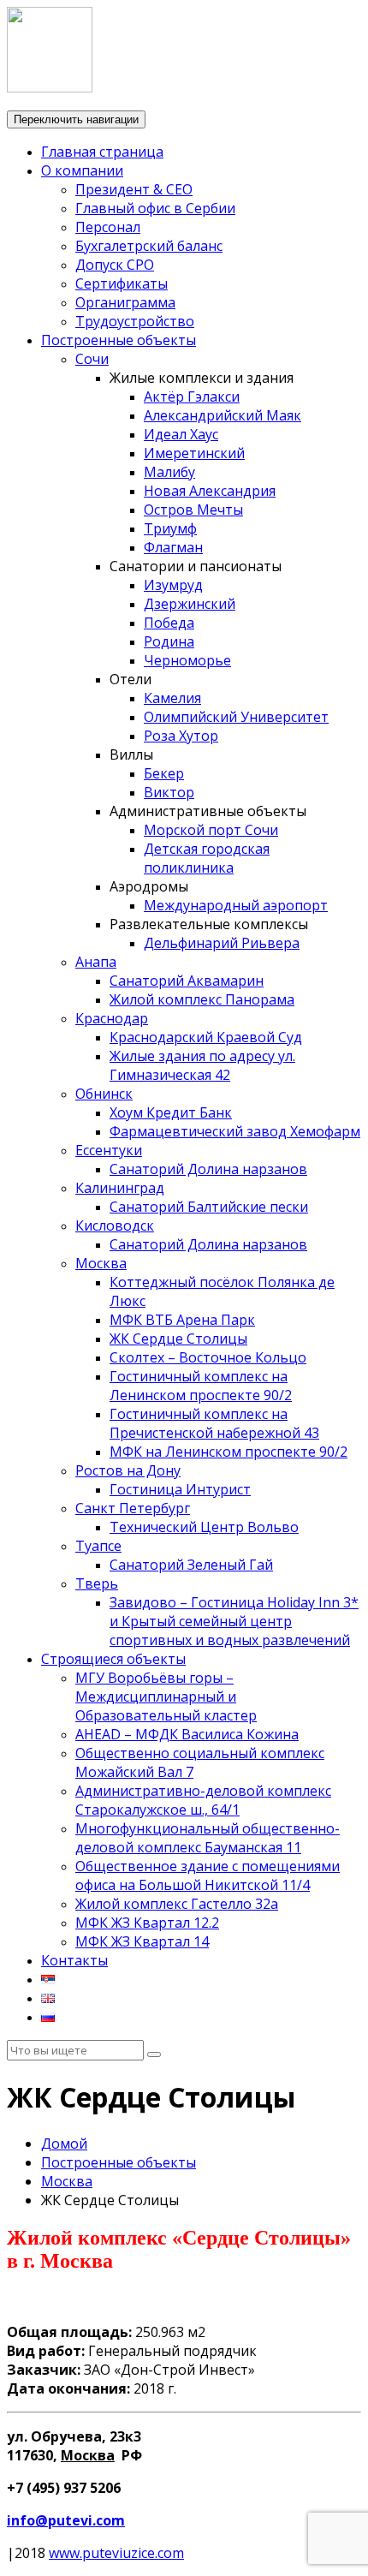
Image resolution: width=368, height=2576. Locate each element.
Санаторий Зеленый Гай (191, 1565)
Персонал (108, 227)
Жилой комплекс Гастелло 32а (177, 1904)
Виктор (169, 792)
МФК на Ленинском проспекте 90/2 (229, 1452)
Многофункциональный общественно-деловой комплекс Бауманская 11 (208, 1838)
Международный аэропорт (236, 905)
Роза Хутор (181, 736)
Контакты (74, 1960)
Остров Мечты (193, 510)
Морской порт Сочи (211, 830)
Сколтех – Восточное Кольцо (208, 1357)
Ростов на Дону (128, 1470)
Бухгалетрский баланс (149, 246)
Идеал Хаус (181, 434)
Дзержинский (190, 604)
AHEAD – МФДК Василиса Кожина (187, 1734)
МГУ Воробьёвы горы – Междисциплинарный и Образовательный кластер (166, 1696)
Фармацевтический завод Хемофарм (235, 1131)
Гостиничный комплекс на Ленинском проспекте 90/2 (201, 1386)
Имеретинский (194, 453)
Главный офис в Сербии (155, 208)
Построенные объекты (119, 340)
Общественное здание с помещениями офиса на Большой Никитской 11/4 (208, 1875)
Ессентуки (109, 1150)
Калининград (120, 1188)
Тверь (97, 1583)
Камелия (172, 698)
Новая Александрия (210, 491)
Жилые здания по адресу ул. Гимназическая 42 (202, 1065)
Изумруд (173, 585)
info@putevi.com (66, 2520)
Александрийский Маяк (223, 415)
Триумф (170, 528)
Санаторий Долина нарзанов (208, 1169)
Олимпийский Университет (236, 717)
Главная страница (102, 152)
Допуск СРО (115, 265)
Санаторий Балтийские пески (209, 1207)
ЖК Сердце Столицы (178, 1339)
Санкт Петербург (133, 1508)
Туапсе (98, 1546)
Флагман (173, 547)
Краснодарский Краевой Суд (206, 1037)
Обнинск (104, 1094)
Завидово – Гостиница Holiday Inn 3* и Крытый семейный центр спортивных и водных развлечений (234, 1621)
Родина (169, 641)
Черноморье (187, 660)
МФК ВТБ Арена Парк (182, 1320)
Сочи (92, 359)
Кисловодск (115, 1225)
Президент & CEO (134, 189)
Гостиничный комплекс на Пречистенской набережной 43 (214, 1423)
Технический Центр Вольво (204, 1527)
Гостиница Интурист (180, 1489)
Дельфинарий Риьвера (222, 943)
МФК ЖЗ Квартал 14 (142, 1941)
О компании (82, 170)
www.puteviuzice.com (116, 2553)
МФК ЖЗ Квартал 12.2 (147, 1923)
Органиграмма (125, 302)
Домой (64, 2144)
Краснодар (112, 1018)
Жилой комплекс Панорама (202, 999)
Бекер (164, 773)
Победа (169, 623)
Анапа (96, 962)
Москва (101, 1263)
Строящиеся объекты (113, 1659)
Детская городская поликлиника (207, 858)
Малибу (169, 472)
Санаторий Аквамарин (187, 981)
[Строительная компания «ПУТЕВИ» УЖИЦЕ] (50, 87)
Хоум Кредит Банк (171, 1112)
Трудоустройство (135, 321)
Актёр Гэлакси (192, 397)
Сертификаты (122, 283)
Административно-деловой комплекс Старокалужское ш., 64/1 (203, 1800)
